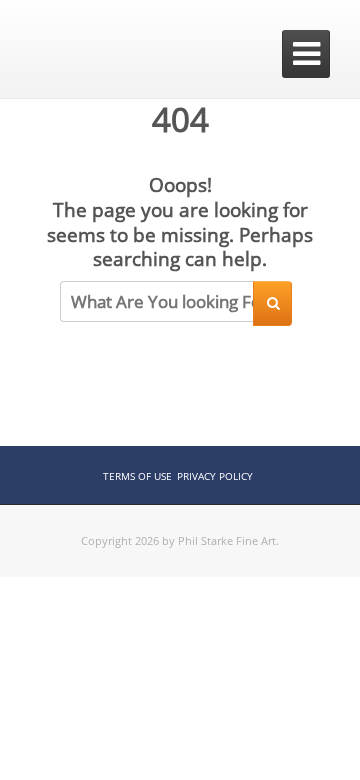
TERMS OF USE (137, 476)
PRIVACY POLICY (215, 476)
